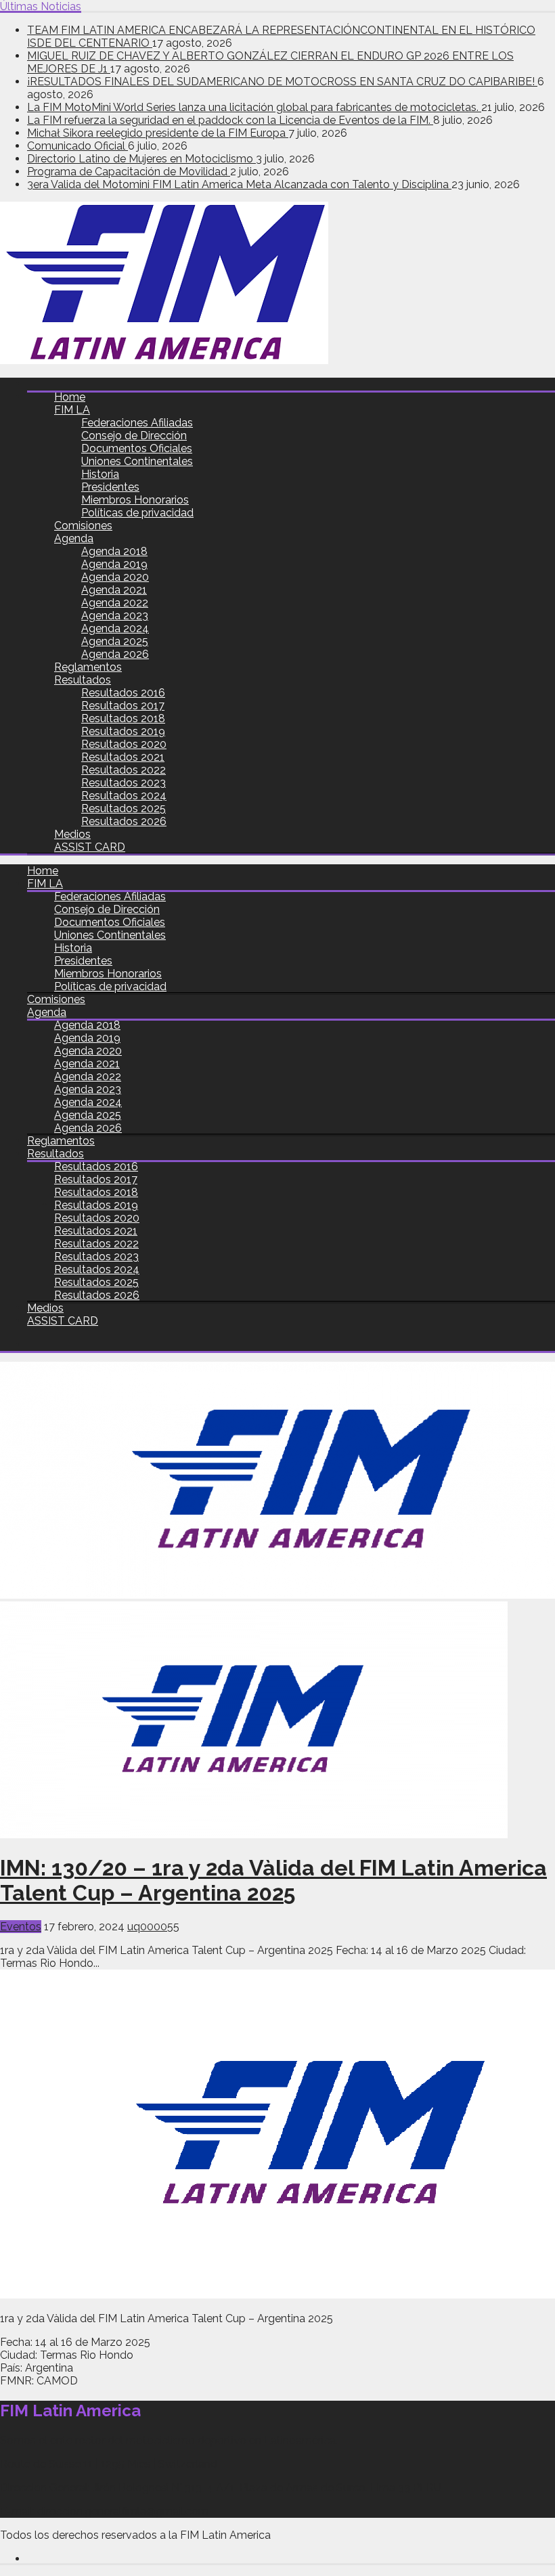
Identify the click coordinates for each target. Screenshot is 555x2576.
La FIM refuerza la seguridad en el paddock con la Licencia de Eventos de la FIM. (230, 120)
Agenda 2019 (114, 564)
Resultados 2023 (124, 783)
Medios (72, 834)
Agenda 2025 (115, 641)
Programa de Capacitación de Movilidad (129, 172)
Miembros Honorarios (135, 500)
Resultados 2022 (124, 770)
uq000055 (153, 1927)
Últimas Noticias (41, 6)
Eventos (21, 1927)
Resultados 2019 (123, 731)
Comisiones (83, 526)
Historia (100, 474)
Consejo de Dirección (134, 436)
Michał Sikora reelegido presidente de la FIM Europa (158, 133)
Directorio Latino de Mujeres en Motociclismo (141, 159)
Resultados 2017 (123, 706)
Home (70, 397)
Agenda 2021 (114, 590)
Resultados (83, 680)
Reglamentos (88, 667)
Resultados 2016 (123, 693)
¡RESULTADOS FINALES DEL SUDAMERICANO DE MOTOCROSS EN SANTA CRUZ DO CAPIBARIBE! (282, 82)
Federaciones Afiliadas (137, 423)
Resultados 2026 (124, 821)
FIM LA (72, 410)
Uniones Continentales (137, 461)
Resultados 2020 (124, 744)
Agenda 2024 (115, 628)
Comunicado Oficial (77, 146)
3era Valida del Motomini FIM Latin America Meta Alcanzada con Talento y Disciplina (239, 184)
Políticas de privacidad (137, 513)
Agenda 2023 (115, 616)
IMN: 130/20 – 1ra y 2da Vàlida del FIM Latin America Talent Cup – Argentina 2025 (273, 1880)
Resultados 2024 (124, 796)
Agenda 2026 (115, 654)
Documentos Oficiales (137, 448)
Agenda (74, 538)
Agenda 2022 (115, 603)
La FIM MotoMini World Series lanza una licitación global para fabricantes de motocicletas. (254, 107)
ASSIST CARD (90, 847)
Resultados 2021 (123, 757)
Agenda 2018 (114, 551)
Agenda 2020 (115, 577)
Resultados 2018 (123, 718)
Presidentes (110, 487)
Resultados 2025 (124, 808)
